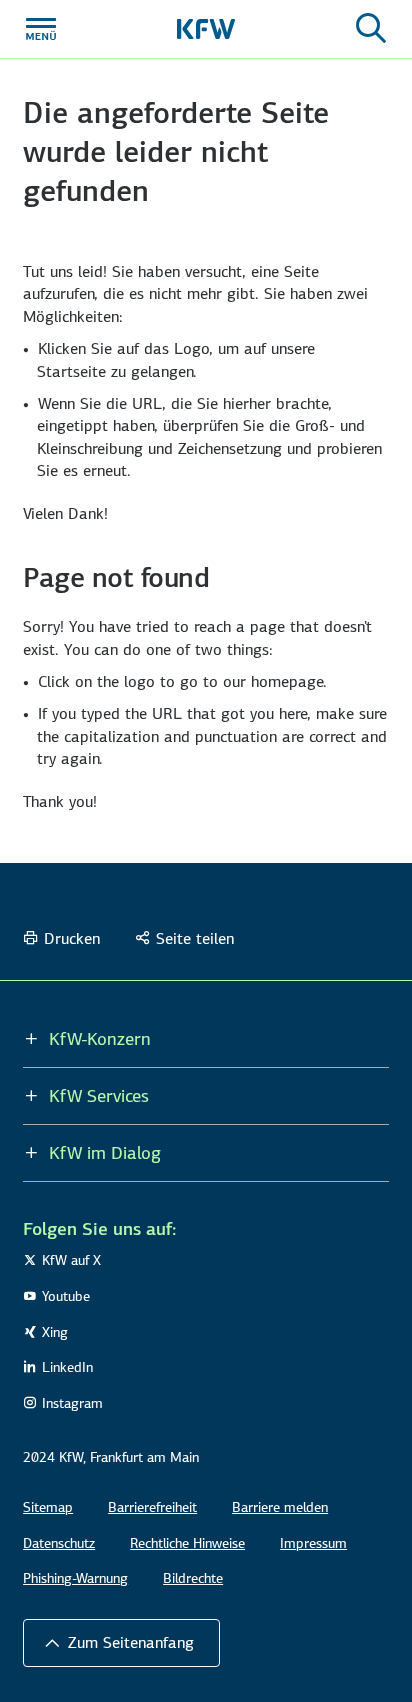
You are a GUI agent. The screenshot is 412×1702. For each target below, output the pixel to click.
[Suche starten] (371, 29)
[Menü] (41, 29)
